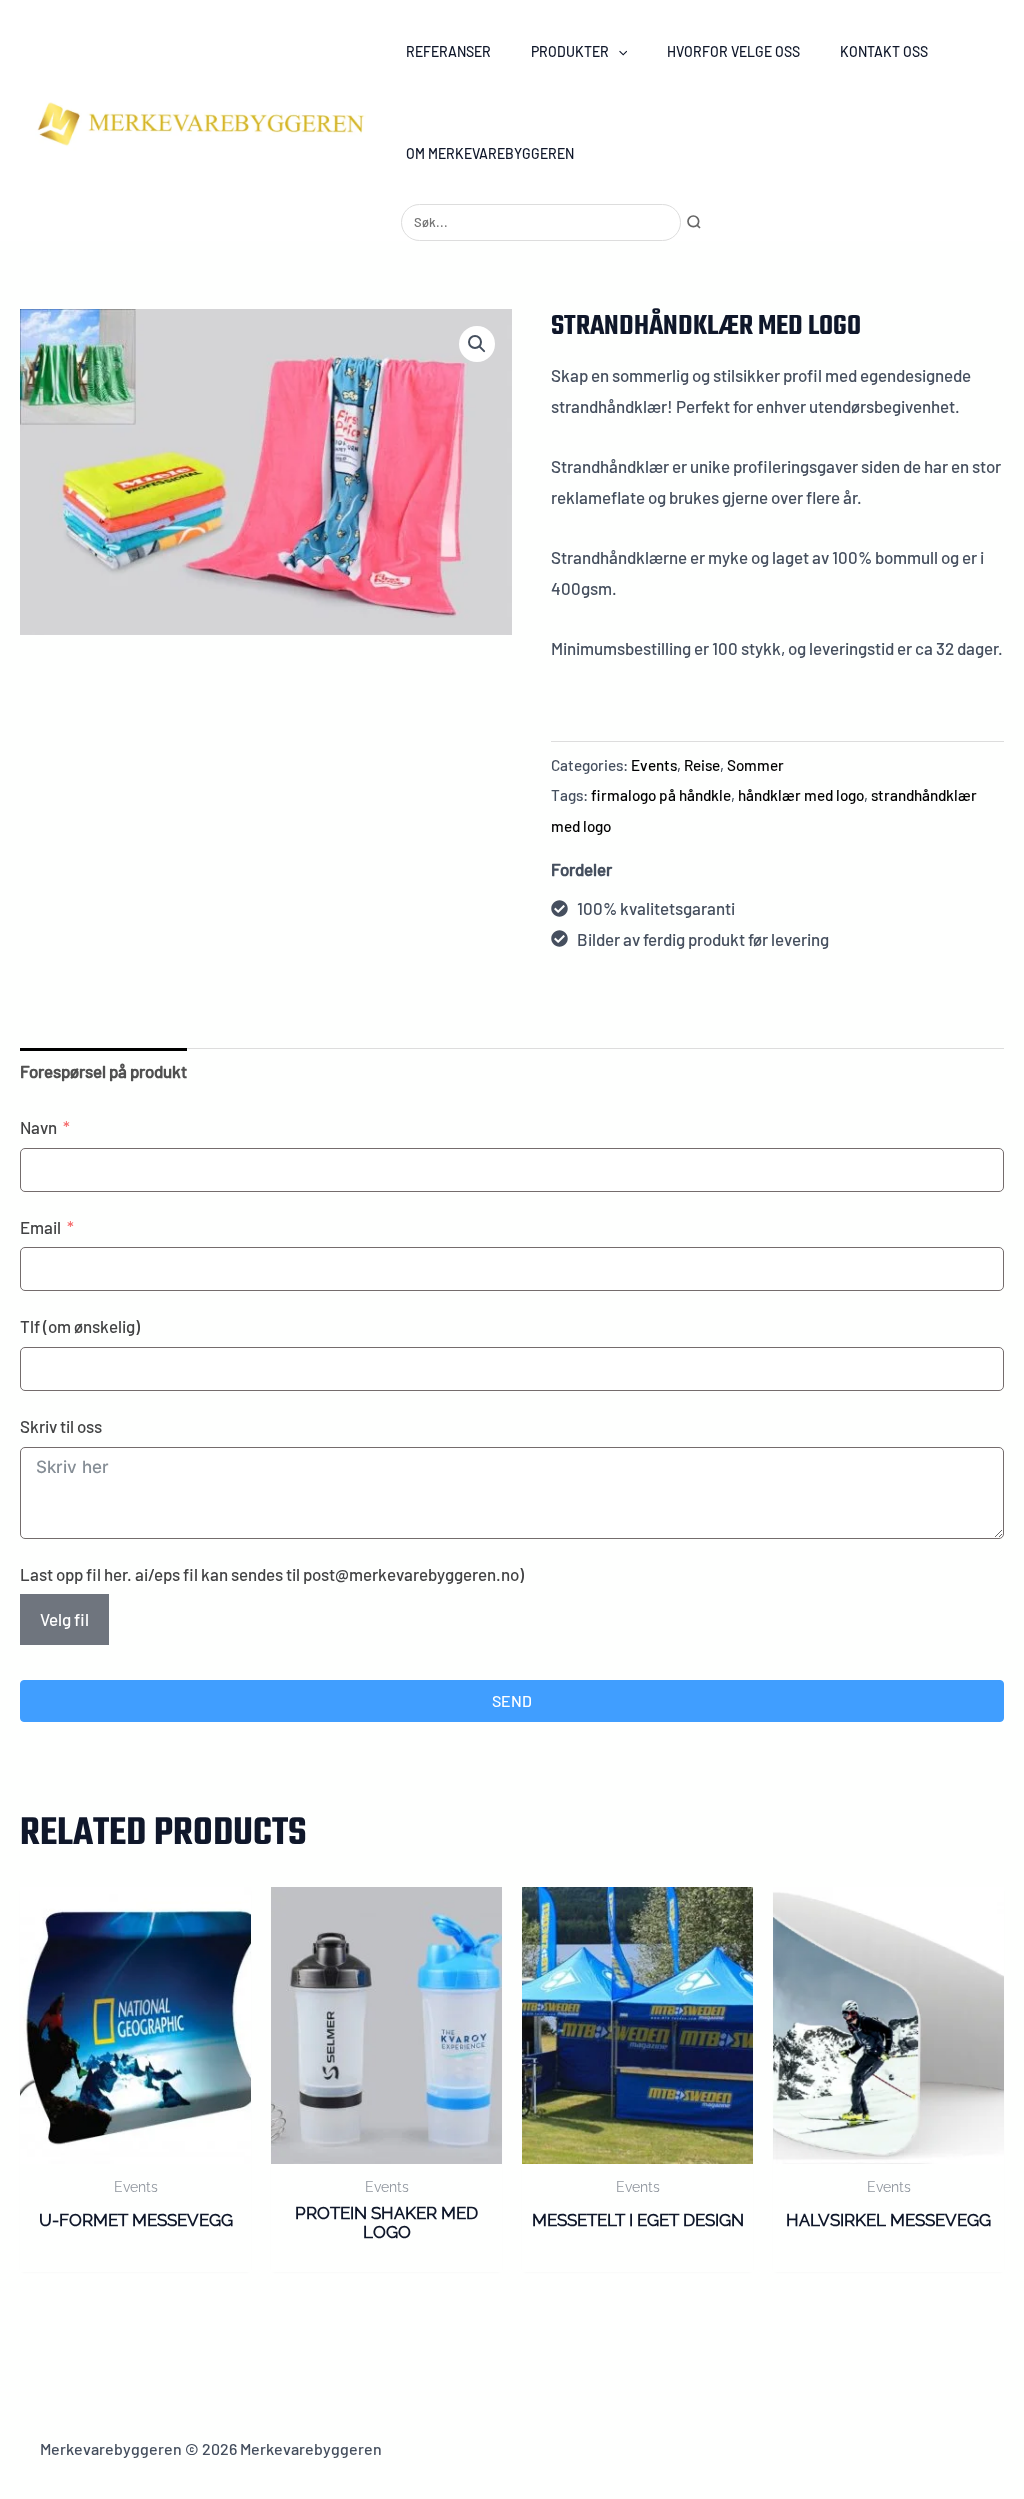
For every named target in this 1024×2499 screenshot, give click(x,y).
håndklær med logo (801, 795)
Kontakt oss (884, 51)
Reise (702, 765)
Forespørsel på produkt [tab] (103, 1071)
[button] (618, 51)
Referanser (448, 51)
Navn (38, 1127)
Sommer (755, 765)
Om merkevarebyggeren (490, 153)
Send (512, 1700)
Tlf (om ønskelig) (80, 1326)
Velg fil (64, 1619)
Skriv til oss (61, 1426)
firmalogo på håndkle (661, 795)
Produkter (570, 51)
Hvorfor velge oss (733, 51)
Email (40, 1227)
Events (654, 765)
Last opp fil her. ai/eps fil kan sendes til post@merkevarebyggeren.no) (272, 1574)
